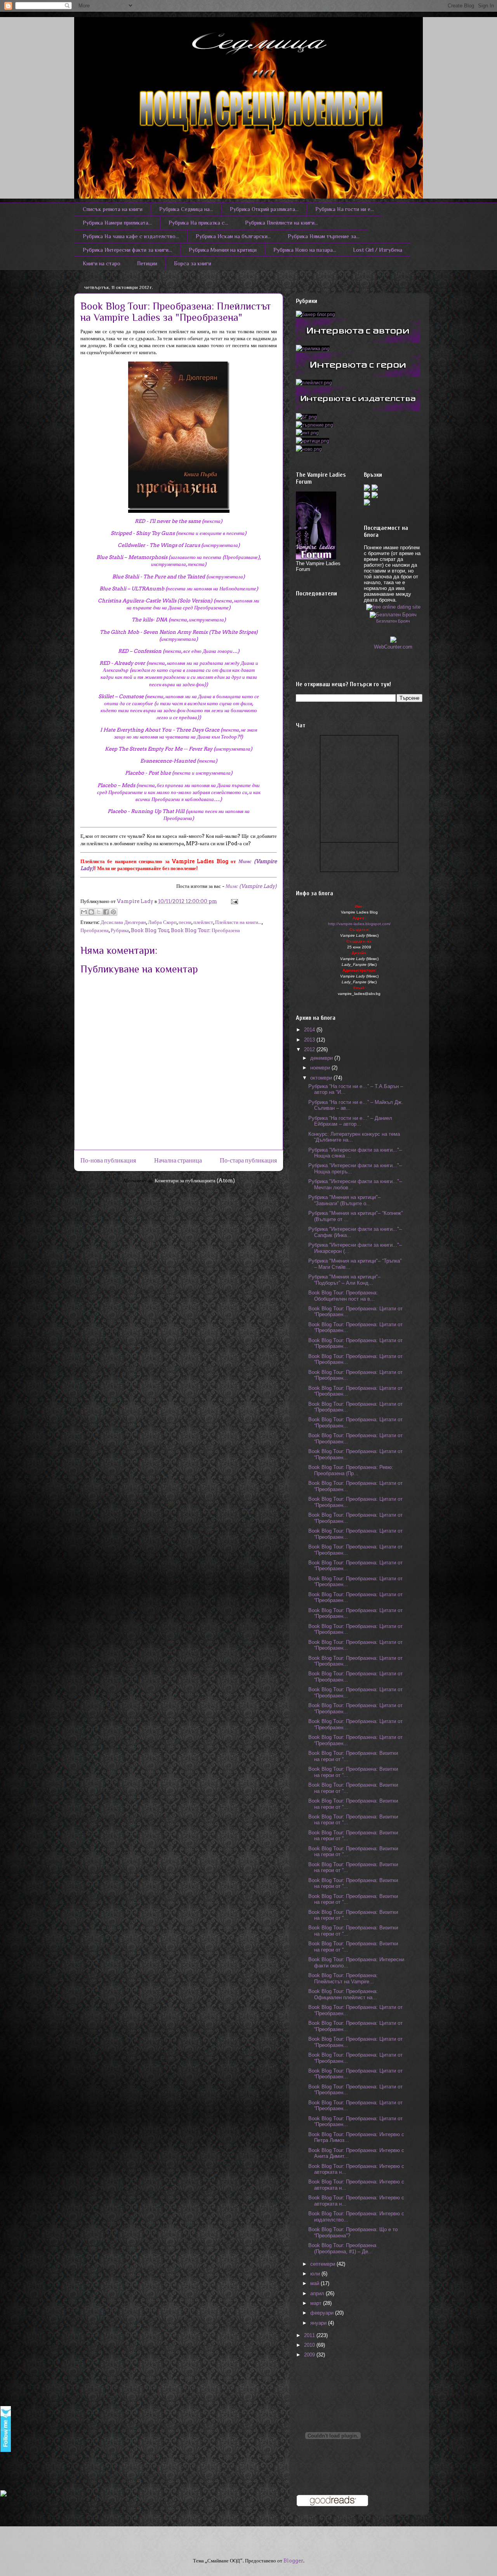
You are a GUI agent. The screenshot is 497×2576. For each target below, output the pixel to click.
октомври (322, 1078)
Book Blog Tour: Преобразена (205, 930)
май (315, 2283)
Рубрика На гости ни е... (345, 209)
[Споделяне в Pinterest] (113, 912)
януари (319, 2323)
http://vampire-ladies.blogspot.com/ (359, 924)
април (318, 2293)
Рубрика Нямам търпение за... (324, 236)
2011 (310, 2335)
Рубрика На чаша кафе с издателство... (131, 236)
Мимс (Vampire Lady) (251, 886)
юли (316, 2274)
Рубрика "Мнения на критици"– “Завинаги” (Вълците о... (344, 1200)
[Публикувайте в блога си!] (91, 912)
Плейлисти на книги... (238, 922)
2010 (310, 2345)
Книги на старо (102, 263)
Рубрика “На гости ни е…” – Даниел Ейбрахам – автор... (350, 1121)
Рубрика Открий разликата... (264, 209)
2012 (310, 1049)
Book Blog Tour (150, 930)
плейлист (203, 922)
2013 (310, 1040)
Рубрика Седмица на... (186, 209)
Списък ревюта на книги (113, 209)
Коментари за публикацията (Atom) (195, 1181)
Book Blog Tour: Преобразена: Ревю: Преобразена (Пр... (351, 1470)
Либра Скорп (162, 922)
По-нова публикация (108, 1160)
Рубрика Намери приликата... (117, 223)
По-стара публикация (248, 1160)
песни (185, 922)
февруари (323, 2313)
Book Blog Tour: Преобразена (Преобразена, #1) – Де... (342, 2248)
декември (322, 1058)
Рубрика (120, 930)
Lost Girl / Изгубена (378, 250)
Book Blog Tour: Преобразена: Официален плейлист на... (343, 1994)
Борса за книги (193, 263)
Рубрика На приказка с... (198, 223)
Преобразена (95, 930)
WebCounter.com (393, 647)
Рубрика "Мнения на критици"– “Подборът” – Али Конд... (344, 1280)
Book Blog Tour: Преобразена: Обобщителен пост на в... (343, 1296)
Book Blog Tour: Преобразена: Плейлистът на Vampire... (343, 1978)
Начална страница (178, 1160)
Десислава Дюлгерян (123, 922)
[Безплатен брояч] (393, 613)
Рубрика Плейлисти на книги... (282, 223)
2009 (310, 2355)
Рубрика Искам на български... (233, 236)
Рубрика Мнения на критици (223, 250)
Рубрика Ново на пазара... (305, 250)
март (317, 2303)
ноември (321, 1068)
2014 (310, 1030)
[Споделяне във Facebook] (106, 912)
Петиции (147, 263)
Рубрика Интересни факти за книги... (127, 250)
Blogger (293, 2561)
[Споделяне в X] (99, 912)
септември (323, 2264)
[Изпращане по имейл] (84, 912)
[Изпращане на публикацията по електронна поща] (233, 901)
